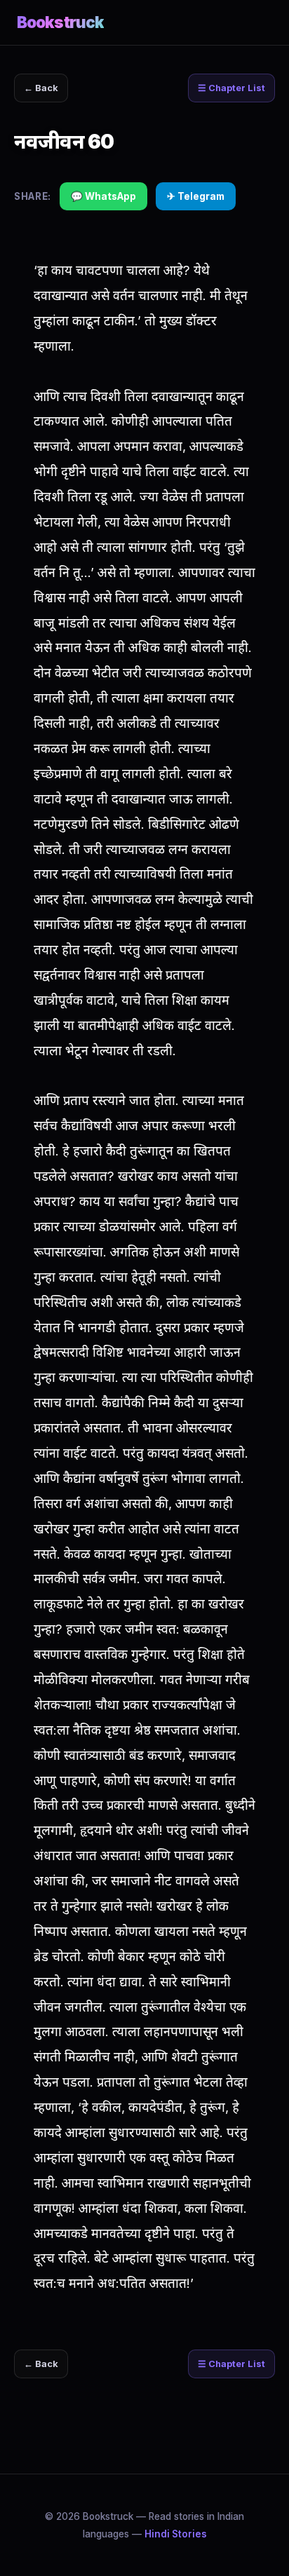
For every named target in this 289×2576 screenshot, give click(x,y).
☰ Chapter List (231, 88)
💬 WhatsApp (103, 196)
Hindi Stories (176, 2534)
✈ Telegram (196, 196)
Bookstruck (60, 22)
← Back (41, 88)
